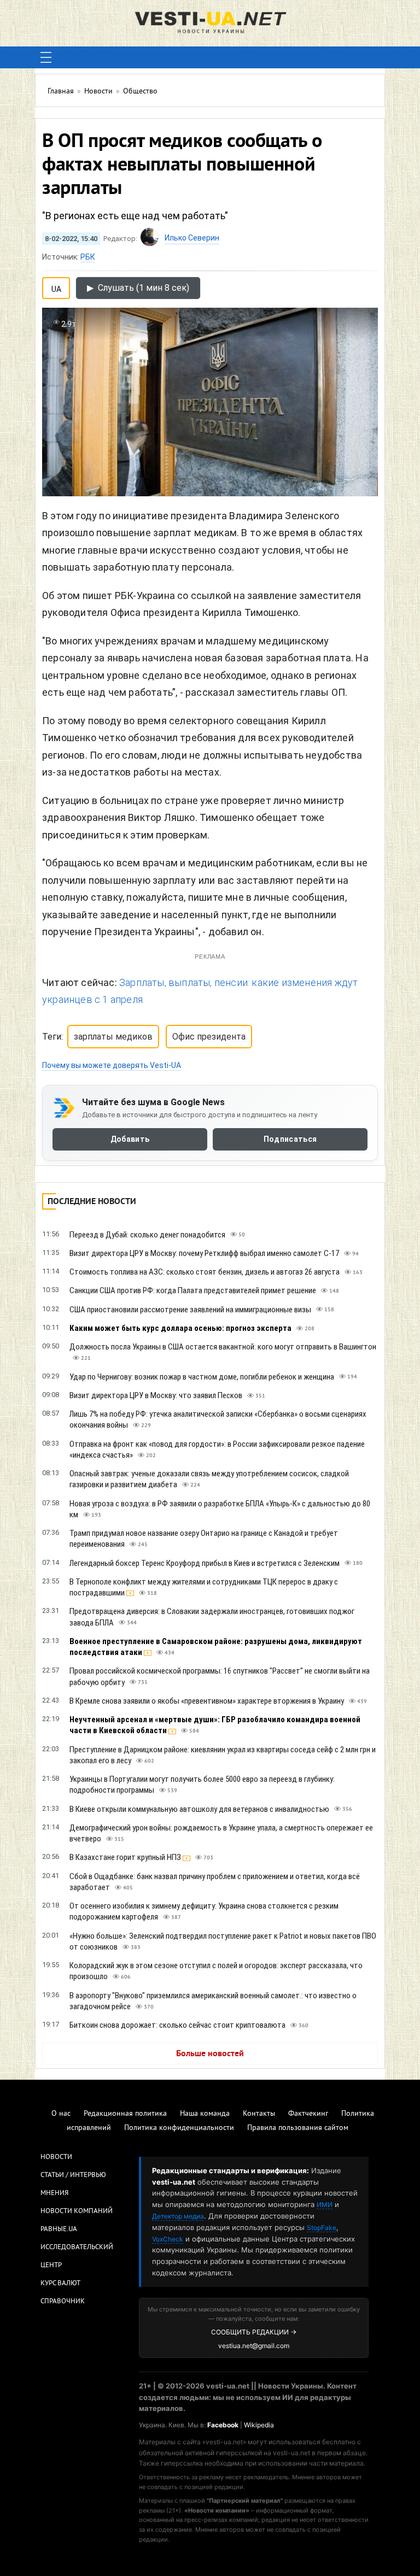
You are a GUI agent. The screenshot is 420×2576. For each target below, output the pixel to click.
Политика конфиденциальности (179, 2128)
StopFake (322, 2228)
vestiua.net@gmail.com (254, 2346)
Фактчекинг (308, 2114)
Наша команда (205, 2114)
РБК (88, 257)
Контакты (259, 2114)
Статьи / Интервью (73, 2175)
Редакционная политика (125, 2114)
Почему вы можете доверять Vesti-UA (112, 1065)
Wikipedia (259, 2425)
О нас (61, 2114)
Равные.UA (59, 2229)
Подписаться (290, 1140)
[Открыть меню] (46, 57)
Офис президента (209, 1037)
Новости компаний (77, 2211)
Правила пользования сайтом (298, 2128)
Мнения (54, 2193)
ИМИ (325, 2205)
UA (56, 287)
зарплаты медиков (113, 1037)
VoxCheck (168, 2239)
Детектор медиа (178, 2216)
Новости (56, 2157)
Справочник (63, 2302)
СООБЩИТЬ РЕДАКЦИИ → (254, 2332)
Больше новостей (210, 2054)
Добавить (130, 1140)
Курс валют (60, 2284)
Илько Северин (192, 238)
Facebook (223, 2425)
